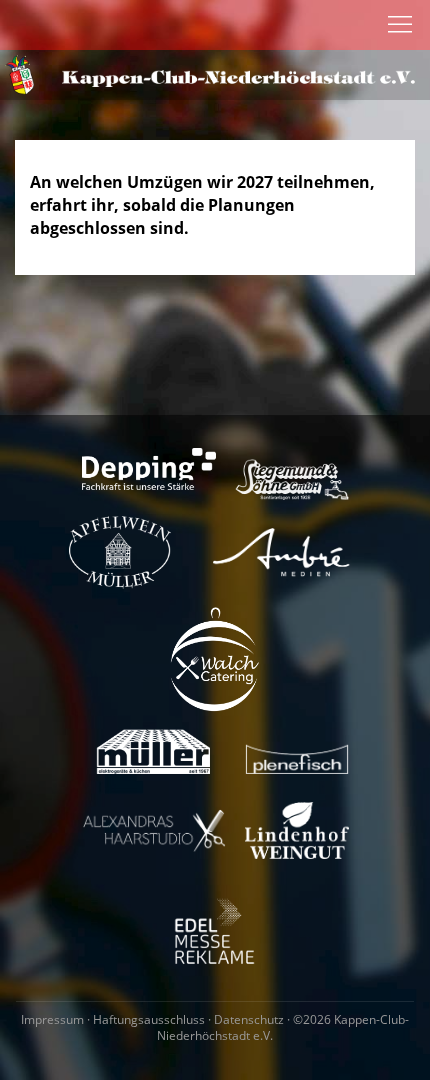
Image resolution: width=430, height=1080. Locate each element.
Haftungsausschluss (149, 1019)
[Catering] (215, 657)
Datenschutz (249, 1019)
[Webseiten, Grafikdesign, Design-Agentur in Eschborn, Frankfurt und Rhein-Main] (282, 551)
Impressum (52, 1019)
